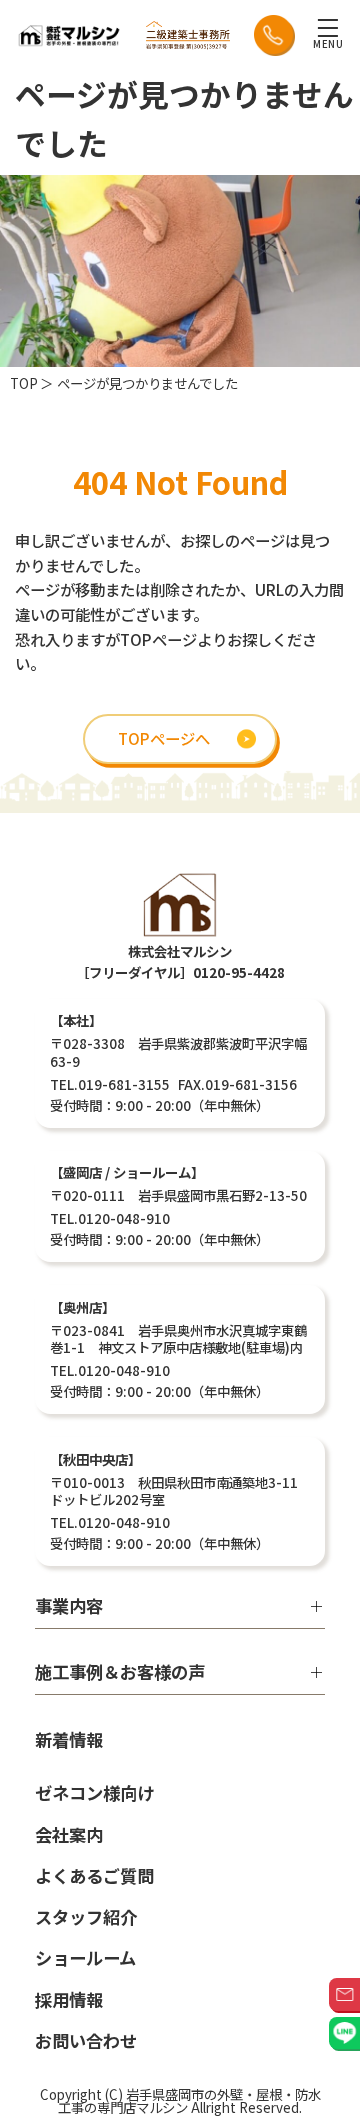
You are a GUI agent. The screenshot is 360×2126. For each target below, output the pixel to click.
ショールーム (85, 1957)
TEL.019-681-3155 (110, 1084)
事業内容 (69, 1607)
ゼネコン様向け (94, 1792)
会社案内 (69, 1834)
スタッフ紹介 (86, 1916)
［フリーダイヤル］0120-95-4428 (180, 972)
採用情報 (69, 1999)
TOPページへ (164, 738)
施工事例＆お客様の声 (120, 1673)
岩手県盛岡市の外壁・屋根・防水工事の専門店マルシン (189, 2100)
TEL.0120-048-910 (110, 1218)
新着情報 (69, 1741)
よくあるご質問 (94, 1875)
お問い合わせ (86, 2040)
